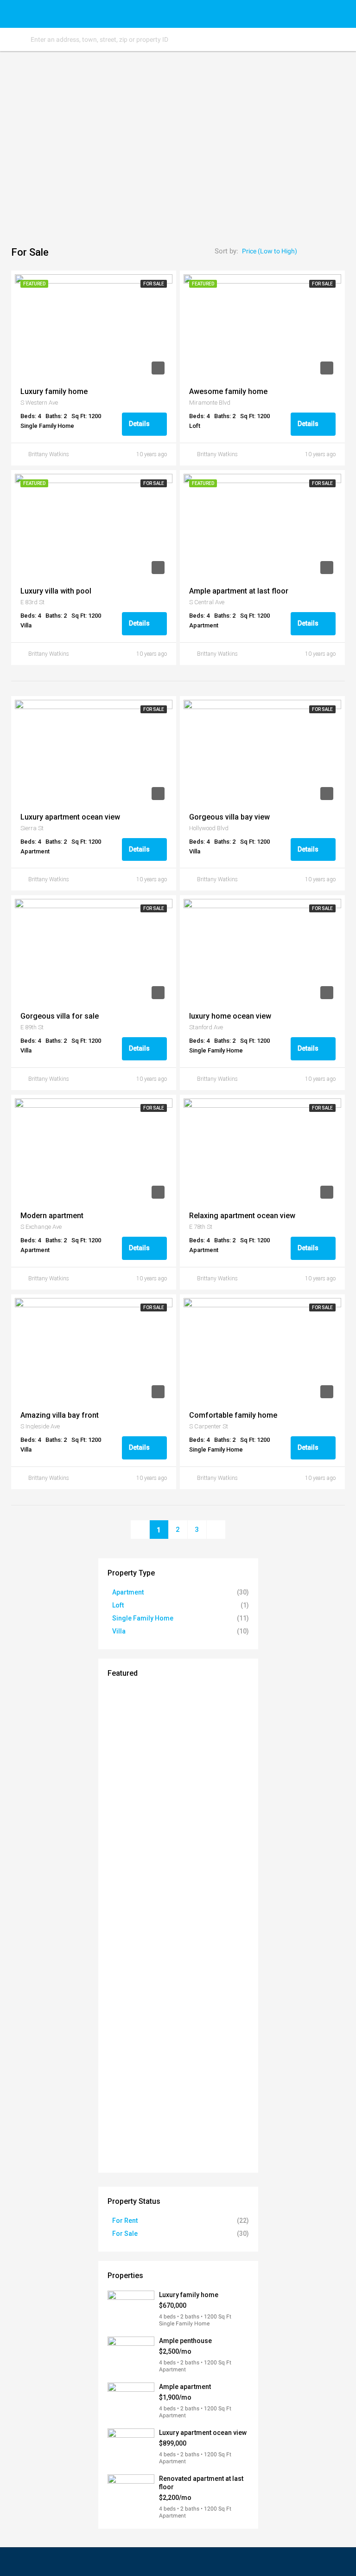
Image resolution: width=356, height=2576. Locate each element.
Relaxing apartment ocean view (242, 1216)
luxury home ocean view (230, 1016)
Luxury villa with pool (56, 591)
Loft (118, 1605)
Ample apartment (185, 2387)
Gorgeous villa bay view (229, 817)
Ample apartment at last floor (239, 591)
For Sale (125, 2234)
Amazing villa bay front (60, 1415)
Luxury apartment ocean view (70, 817)
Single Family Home (143, 1618)
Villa (119, 1631)
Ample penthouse (185, 2341)
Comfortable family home (233, 1415)
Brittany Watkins (49, 454)
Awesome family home (228, 391)
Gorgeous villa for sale (60, 1016)
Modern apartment (52, 1216)
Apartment (128, 1592)
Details (140, 424)
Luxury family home (54, 391)
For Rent (125, 2221)
